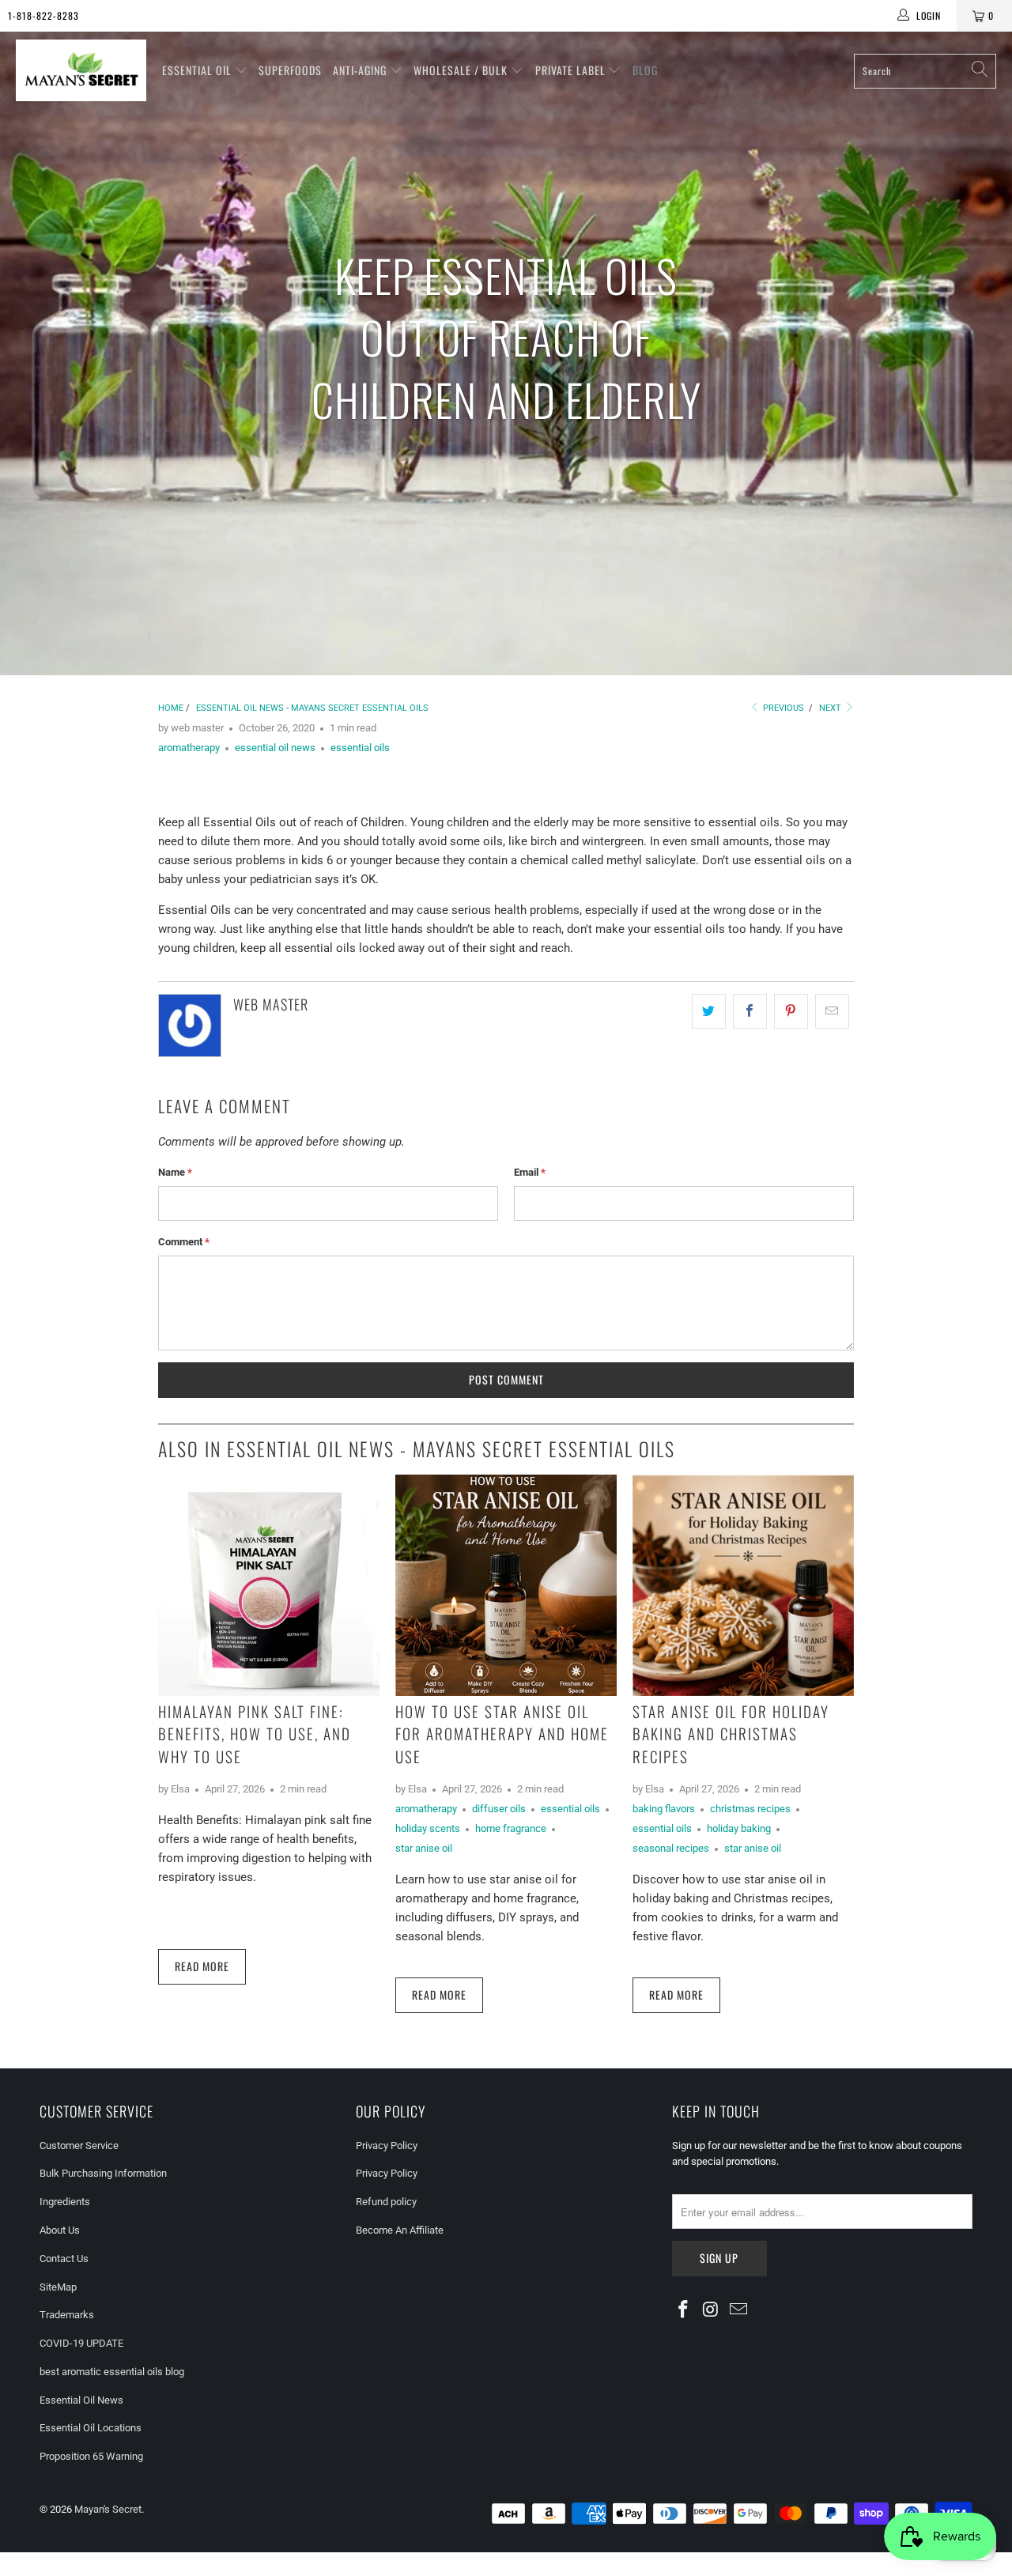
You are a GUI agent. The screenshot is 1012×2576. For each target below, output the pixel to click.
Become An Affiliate (400, 2230)
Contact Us (64, 2259)
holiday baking (739, 1828)
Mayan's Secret (108, 2509)
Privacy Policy (387, 2145)
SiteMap (58, 2287)
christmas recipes (750, 1809)
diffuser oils (499, 1809)
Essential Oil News (81, 2400)
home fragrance (511, 1828)
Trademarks (67, 2315)
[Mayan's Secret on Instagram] (712, 2310)
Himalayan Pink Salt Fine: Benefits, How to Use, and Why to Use (255, 1734)
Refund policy (386, 2202)
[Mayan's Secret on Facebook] (684, 2310)
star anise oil (424, 1848)
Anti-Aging (361, 70)
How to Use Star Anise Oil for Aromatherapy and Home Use (502, 1734)
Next (831, 708)
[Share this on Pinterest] (791, 1011)
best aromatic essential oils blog (112, 2372)
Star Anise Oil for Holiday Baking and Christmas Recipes (731, 1734)
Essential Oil (198, 70)
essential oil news (275, 748)
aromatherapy (189, 748)
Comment (184, 1242)
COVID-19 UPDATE (81, 2343)
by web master (191, 728)
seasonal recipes (671, 1848)
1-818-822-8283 (43, 15)
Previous (782, 708)
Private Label (572, 70)
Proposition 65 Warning (91, 2456)
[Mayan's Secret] (81, 71)
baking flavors (664, 1809)
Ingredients (65, 2202)
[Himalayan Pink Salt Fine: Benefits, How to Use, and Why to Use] (269, 1585)
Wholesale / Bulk (462, 70)
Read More (202, 1966)
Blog (645, 70)
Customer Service (79, 2145)
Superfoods (290, 70)
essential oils (360, 748)
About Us (60, 2230)
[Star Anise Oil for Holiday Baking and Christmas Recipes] (743, 1585)
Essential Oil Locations (91, 2428)
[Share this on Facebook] (750, 1011)
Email (530, 1172)
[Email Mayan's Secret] (738, 2310)
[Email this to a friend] (832, 1011)
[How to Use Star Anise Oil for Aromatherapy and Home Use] (506, 1585)
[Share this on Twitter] (709, 1011)
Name (175, 1172)
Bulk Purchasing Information (103, 2173)
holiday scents (428, 1828)
